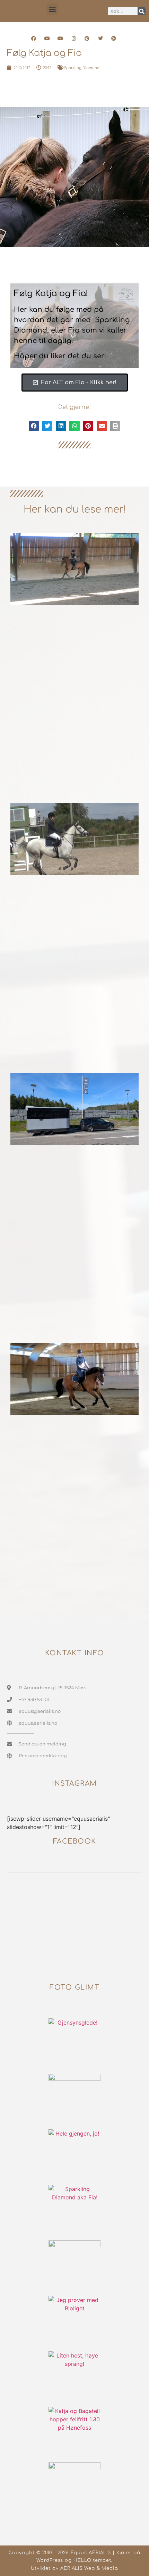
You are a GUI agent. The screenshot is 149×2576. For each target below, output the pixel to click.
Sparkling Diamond (82, 68)
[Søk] (142, 11)
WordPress (50, 2560)
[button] (52, 9)
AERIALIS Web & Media (89, 2568)
